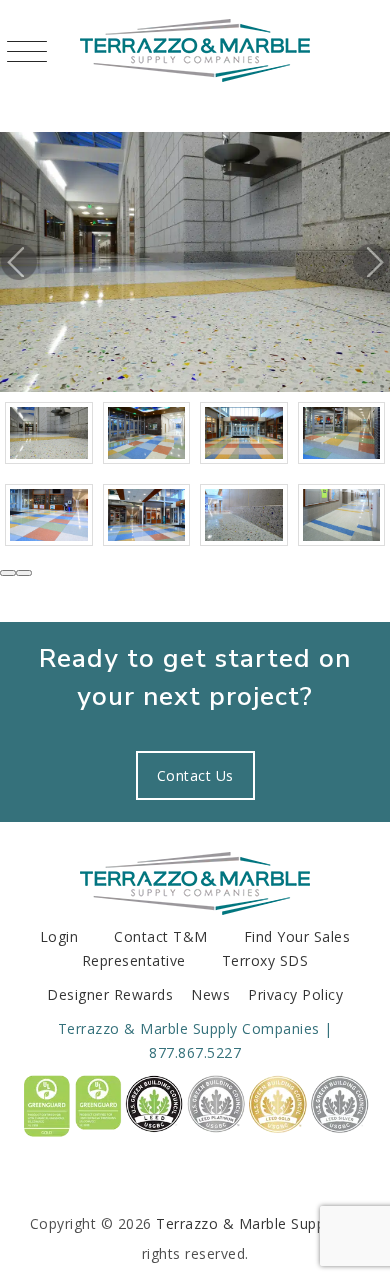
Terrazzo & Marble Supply (246, 1223)
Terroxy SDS (265, 960)
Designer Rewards (110, 994)
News (210, 994)
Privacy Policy (295, 994)
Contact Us (195, 775)
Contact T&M (161, 936)
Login (59, 936)
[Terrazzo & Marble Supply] (195, 50)
